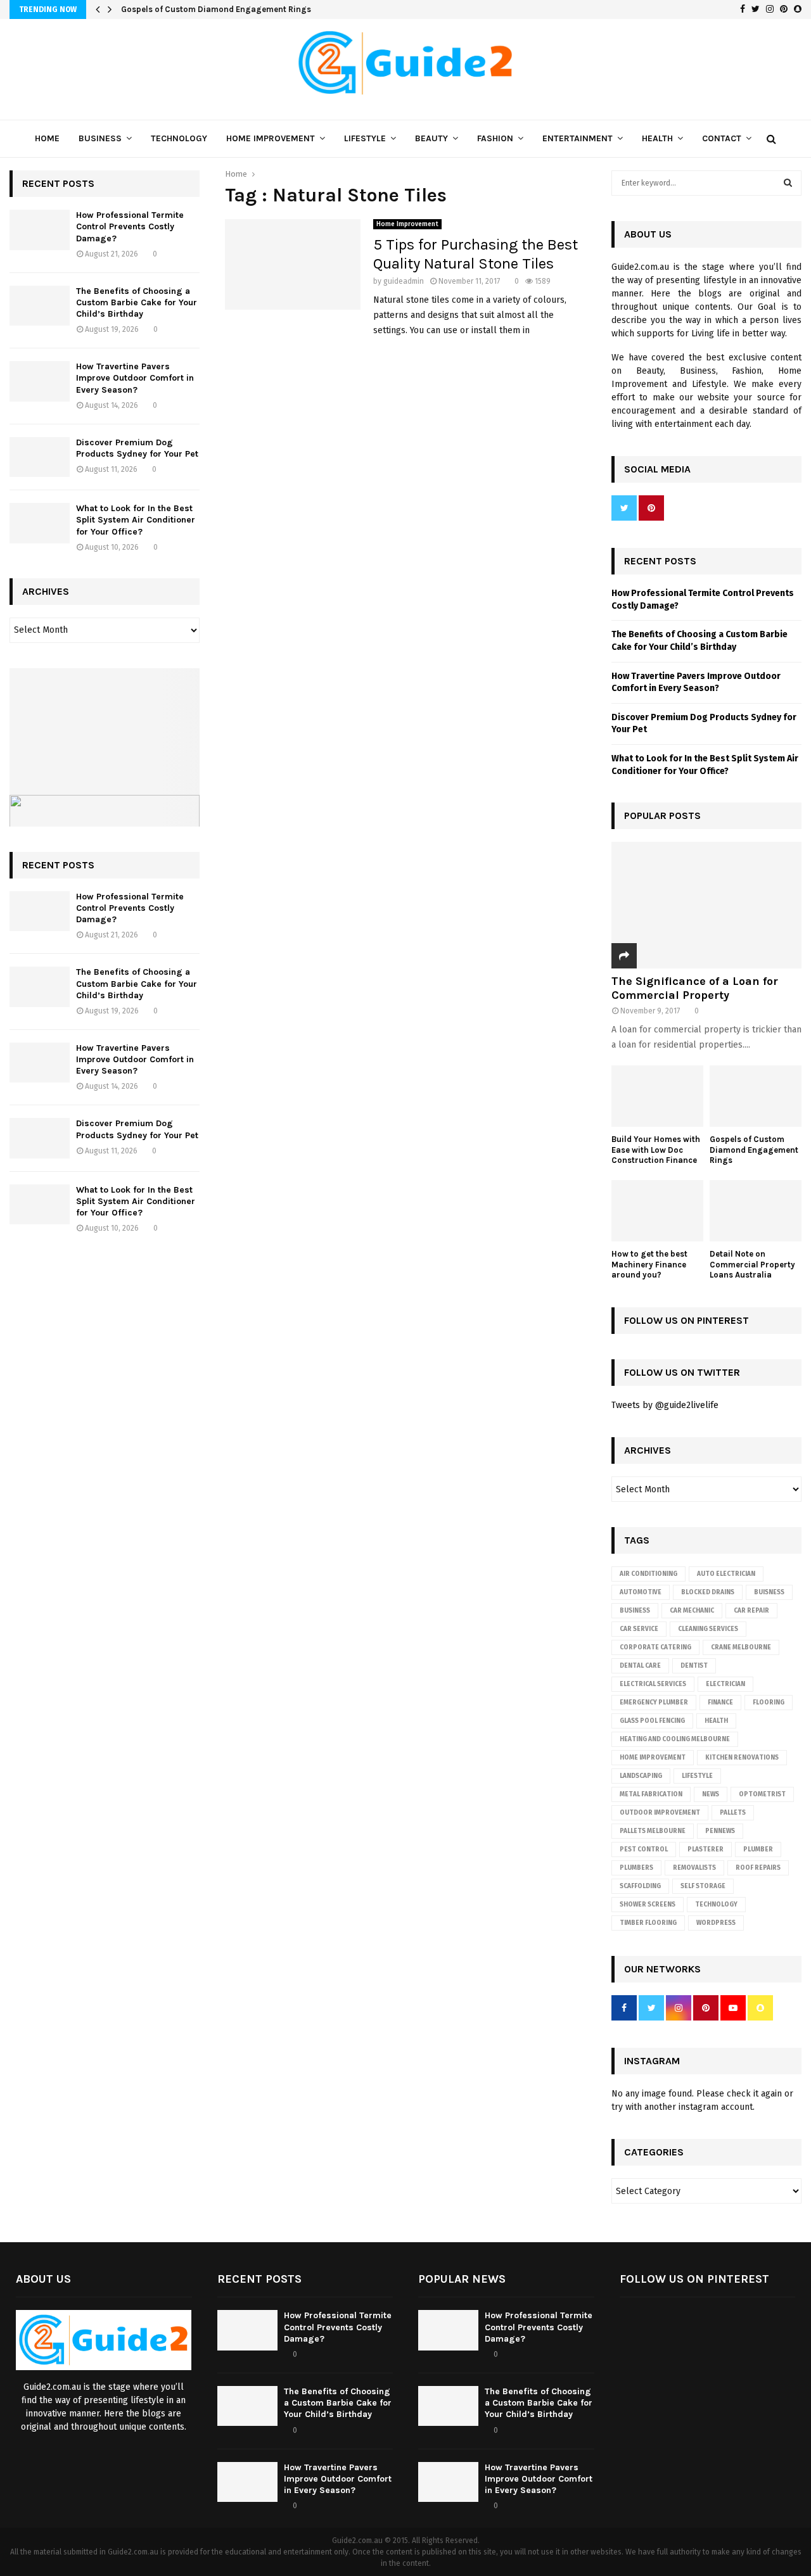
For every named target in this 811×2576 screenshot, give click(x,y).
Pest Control (644, 1850)
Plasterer (706, 1850)
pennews (720, 1831)
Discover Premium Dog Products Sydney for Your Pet (137, 448)
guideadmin (404, 281)
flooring (769, 1703)
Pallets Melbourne (653, 1831)
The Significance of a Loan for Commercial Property (695, 988)
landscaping (641, 1776)
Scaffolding (640, 1886)
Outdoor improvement (660, 1813)
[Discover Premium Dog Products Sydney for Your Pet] (40, 457)
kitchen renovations (742, 1758)
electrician (725, 1684)
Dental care (640, 1666)
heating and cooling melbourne (675, 1739)
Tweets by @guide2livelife (665, 1405)
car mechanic (692, 1611)
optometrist (762, 1794)
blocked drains (708, 1592)
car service (639, 1629)
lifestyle (697, 1776)
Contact (722, 138)
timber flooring (648, 1923)
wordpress (716, 1923)
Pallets (733, 1813)
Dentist (694, 1666)
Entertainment (578, 138)
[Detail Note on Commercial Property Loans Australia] (756, 1211)
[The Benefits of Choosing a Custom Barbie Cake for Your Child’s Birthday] (40, 306)
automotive (641, 1592)
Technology (179, 138)
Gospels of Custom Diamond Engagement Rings (216, 9)
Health (657, 138)
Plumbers (636, 1868)
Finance (720, 1703)
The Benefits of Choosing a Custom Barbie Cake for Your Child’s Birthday (137, 302)
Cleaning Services (708, 1629)
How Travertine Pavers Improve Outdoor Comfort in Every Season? (135, 378)
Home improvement (653, 1758)
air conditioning (648, 1574)
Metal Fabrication (651, 1794)
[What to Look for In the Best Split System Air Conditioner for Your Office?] (40, 523)
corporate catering (655, 1647)
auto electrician (726, 1574)
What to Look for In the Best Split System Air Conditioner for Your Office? (136, 520)
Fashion (495, 138)
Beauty (431, 138)
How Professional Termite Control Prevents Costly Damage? (130, 226)
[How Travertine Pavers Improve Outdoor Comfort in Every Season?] (40, 381)
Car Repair (751, 1611)
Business (100, 138)
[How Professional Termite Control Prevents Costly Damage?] (40, 230)
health (716, 1721)
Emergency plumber (654, 1703)
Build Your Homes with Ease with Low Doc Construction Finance (656, 1150)
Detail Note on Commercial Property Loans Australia (752, 1265)
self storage (703, 1886)
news (711, 1794)
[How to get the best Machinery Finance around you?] (657, 1211)
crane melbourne (741, 1647)
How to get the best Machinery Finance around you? (649, 1265)
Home (47, 138)
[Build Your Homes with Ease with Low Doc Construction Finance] (657, 1096)
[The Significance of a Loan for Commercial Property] (706, 905)
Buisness (769, 1592)
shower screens (648, 1905)
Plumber (758, 1850)
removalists (694, 1868)
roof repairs (758, 1868)
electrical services (653, 1684)
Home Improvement (271, 138)
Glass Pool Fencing (652, 1721)
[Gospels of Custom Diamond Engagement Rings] (756, 1096)
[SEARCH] (788, 183)
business (635, 1611)
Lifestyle (365, 138)
